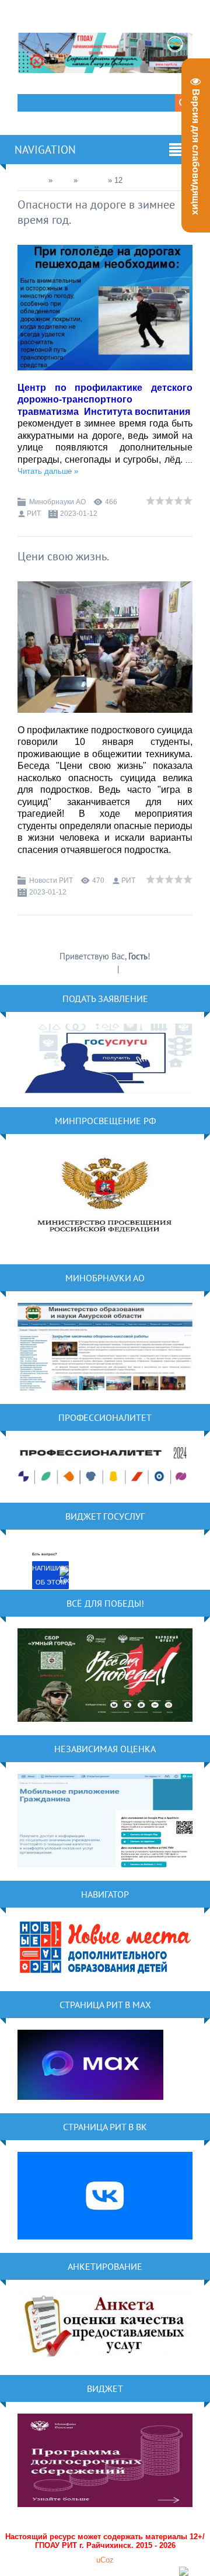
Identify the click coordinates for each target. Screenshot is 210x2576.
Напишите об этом (50, 1575)
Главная (32, 180)
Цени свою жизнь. (63, 556)
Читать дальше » (48, 471)
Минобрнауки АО (57, 502)
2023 (63, 180)
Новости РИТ (51, 880)
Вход (130, 969)
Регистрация (93, 969)
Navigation (45, 150)
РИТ (34, 514)
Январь (93, 180)
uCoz (105, 2560)
